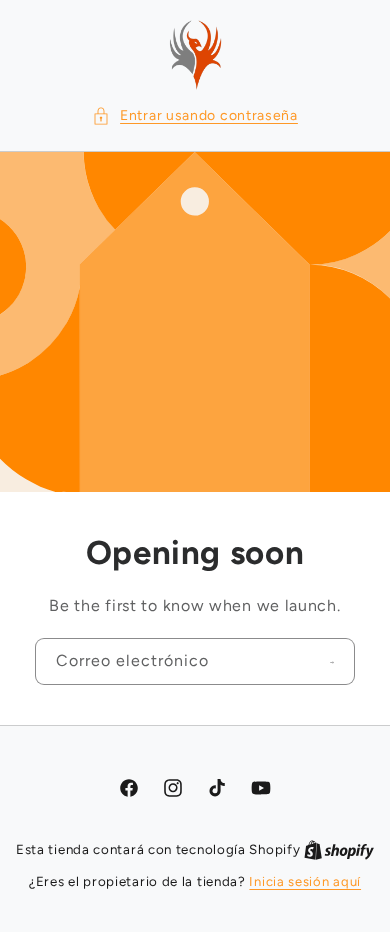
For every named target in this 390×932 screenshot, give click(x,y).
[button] (195, 115)
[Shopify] (339, 849)
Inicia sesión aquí (305, 881)
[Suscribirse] (332, 662)
